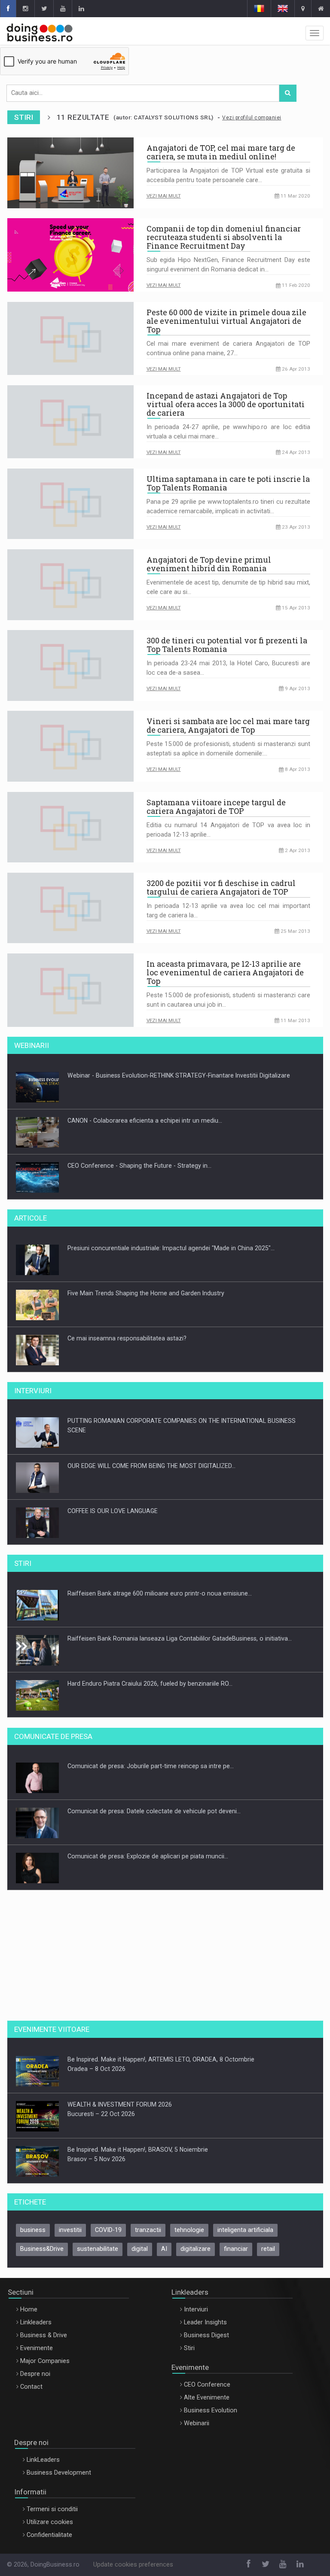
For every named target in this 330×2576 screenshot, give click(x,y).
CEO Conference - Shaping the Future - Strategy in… (139, 1150)
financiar (236, 2249)
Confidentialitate (49, 2535)
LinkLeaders (43, 2460)
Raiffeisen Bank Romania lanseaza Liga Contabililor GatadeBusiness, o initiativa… (180, 1623)
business (33, 2230)
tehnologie (189, 2230)
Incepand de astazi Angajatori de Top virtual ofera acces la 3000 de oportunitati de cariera (226, 404)
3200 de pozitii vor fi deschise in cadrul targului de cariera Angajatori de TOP (221, 887)
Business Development (59, 2473)
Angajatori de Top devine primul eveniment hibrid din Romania (209, 564)
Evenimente (37, 2348)
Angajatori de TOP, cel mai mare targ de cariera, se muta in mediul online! (221, 152)
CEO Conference (207, 2385)
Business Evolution (211, 2410)
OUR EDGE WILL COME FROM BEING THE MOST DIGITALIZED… (151, 1451)
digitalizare (196, 2249)
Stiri (189, 2348)
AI (164, 2249)
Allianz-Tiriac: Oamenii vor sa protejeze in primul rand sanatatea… (159, 1368)
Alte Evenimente (207, 2398)
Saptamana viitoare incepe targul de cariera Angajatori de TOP (216, 807)
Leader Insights (205, 2322)
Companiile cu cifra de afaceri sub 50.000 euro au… (139, 1886)
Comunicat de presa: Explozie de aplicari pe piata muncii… (148, 1841)
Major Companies (45, 2361)
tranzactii (148, 2230)
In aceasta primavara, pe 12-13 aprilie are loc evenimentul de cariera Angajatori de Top (225, 972)
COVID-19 (108, 2230)
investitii (70, 2230)
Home (29, 2310)
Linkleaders (36, 2322)
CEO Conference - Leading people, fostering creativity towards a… (159, 1195)
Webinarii (197, 2423)
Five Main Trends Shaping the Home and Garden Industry (146, 1278)
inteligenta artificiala (245, 2230)
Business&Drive (42, 2249)
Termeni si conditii (52, 2509)
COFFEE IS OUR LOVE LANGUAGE (113, 1496)
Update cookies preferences (133, 2565)
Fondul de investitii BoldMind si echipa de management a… (148, 1714)
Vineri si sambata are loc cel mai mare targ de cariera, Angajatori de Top (228, 725)
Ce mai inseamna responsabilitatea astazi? (127, 1323)
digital (140, 2249)
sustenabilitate (98, 2249)
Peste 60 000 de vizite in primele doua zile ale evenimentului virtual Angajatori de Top (226, 321)
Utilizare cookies (50, 2522)
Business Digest (206, 2335)
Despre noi (35, 2374)
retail (268, 2249)
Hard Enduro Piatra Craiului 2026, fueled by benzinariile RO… (150, 1669)
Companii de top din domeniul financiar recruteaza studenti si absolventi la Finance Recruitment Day (224, 237)
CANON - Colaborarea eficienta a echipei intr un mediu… (145, 1105)
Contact (31, 2387)
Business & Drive (44, 2335)
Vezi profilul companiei (252, 118)
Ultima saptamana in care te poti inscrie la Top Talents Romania (228, 483)
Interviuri (196, 2310)
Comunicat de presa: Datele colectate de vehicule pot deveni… (154, 1796)
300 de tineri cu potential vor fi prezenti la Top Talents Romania (227, 645)
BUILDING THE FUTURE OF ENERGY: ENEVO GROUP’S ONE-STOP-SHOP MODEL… (176, 1541)
